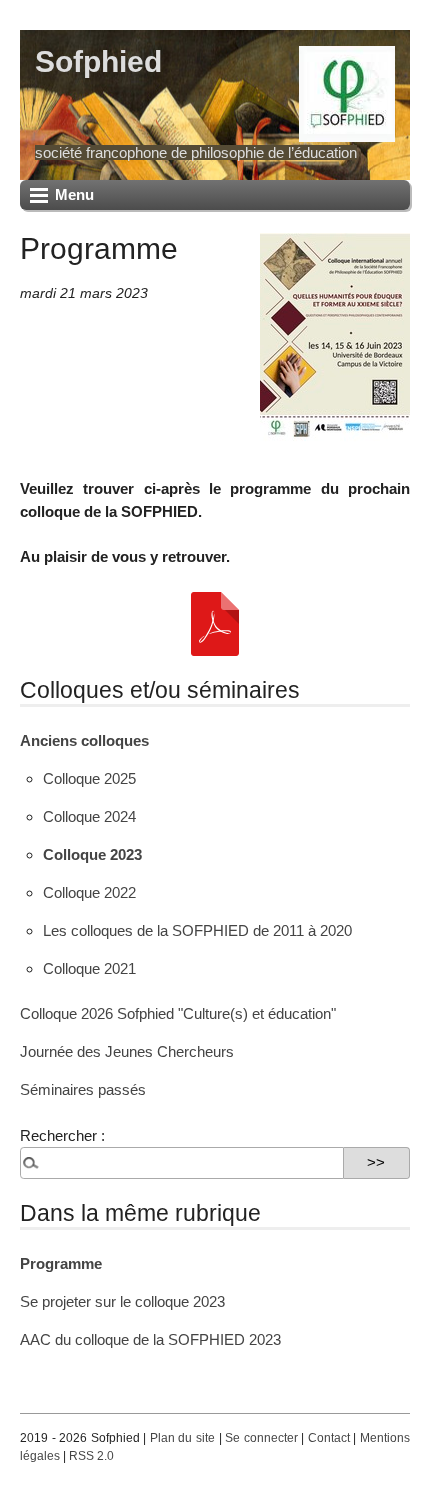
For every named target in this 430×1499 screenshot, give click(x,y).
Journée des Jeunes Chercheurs (127, 1051)
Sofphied (98, 61)
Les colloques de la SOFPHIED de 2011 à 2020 (197, 930)
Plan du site (182, 1438)
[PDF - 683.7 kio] (215, 622)
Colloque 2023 (92, 854)
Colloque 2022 (89, 892)
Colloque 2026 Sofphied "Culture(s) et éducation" (178, 1013)
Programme (61, 1263)
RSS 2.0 (91, 1456)
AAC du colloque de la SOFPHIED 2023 (150, 1339)
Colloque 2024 (89, 816)
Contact (329, 1438)
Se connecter (261, 1438)
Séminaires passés (83, 1089)
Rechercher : (62, 1135)
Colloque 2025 (89, 778)
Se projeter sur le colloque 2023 (122, 1301)
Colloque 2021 (89, 968)
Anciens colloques (84, 740)
